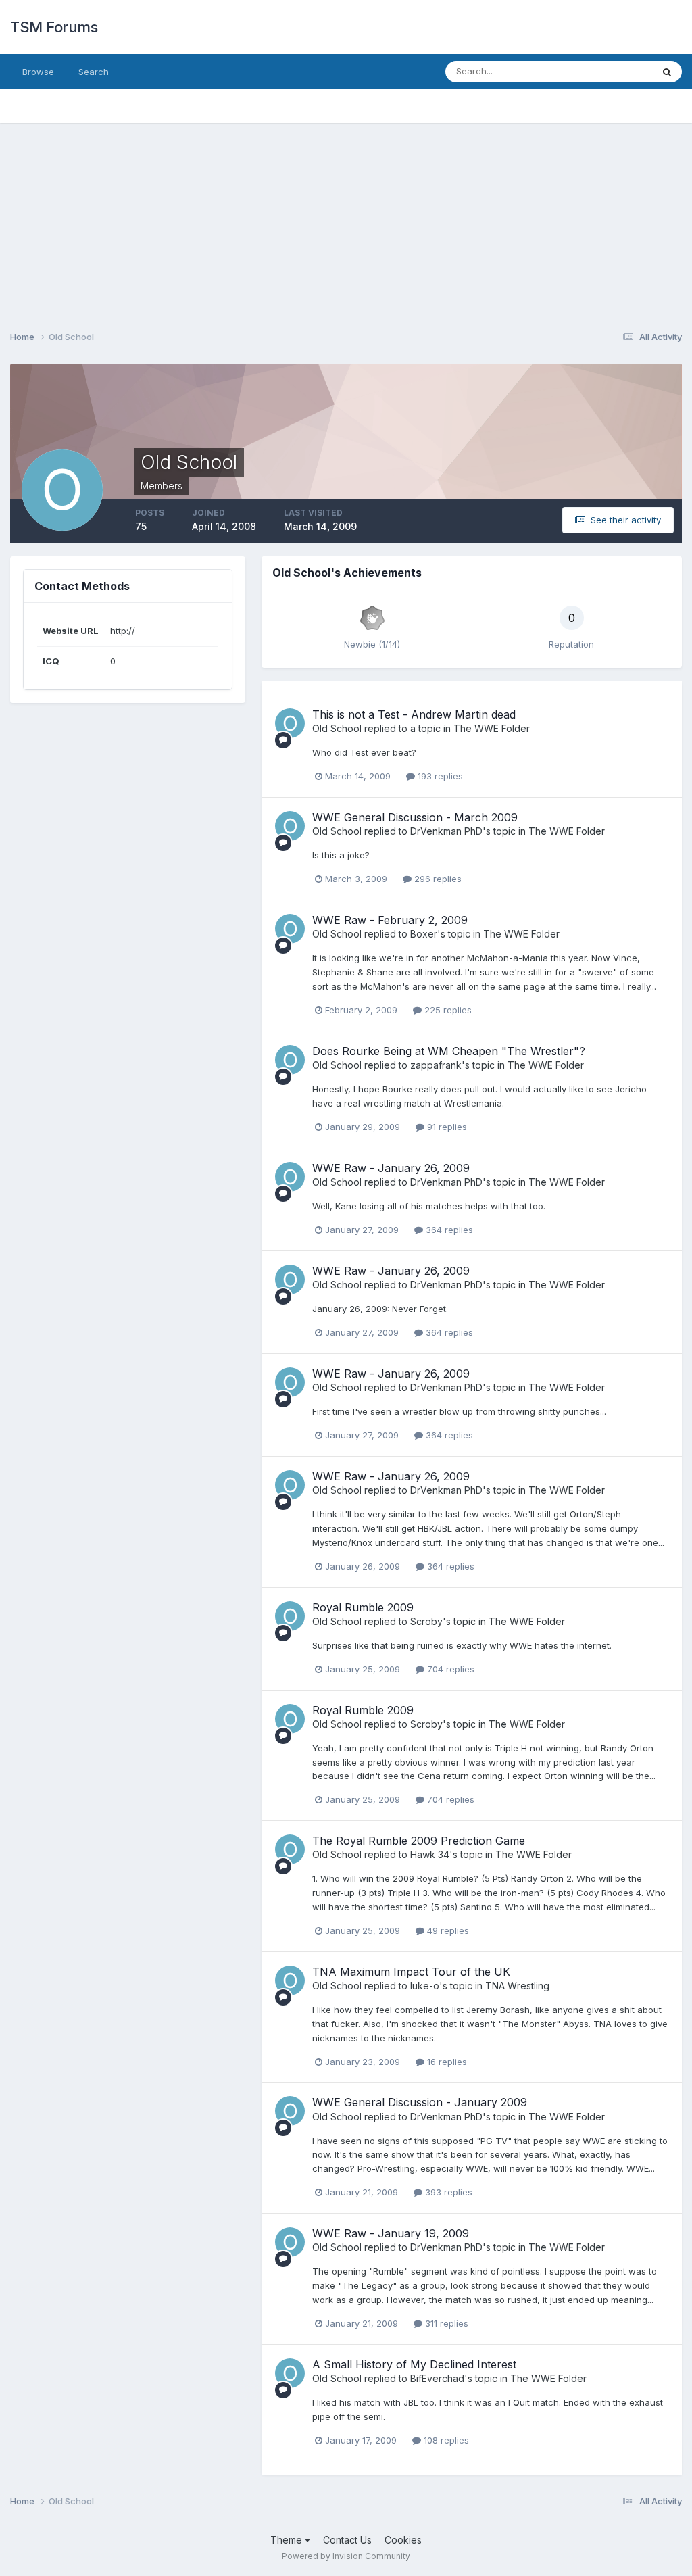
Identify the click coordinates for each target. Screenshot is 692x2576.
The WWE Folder (492, 728)
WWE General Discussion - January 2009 (420, 2102)
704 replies (449, 1669)
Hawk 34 (430, 1854)
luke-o (425, 1986)
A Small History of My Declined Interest (414, 2364)
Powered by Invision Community (346, 2556)
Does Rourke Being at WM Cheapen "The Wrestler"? (449, 1051)
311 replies (445, 2323)
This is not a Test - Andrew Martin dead (414, 714)
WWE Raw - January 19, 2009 (391, 2233)
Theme (288, 2540)
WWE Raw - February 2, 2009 (390, 920)
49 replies (447, 1930)
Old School (337, 728)
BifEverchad (437, 2378)
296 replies (437, 879)
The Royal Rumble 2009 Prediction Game (419, 1841)
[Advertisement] (346, 218)
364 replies (448, 1230)
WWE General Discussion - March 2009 (415, 817)
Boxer (424, 934)
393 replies (447, 2192)
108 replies (445, 2440)
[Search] (667, 72)
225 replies (447, 1010)
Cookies (403, 2540)
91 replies (446, 1127)
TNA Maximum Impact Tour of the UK (411, 1972)
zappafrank (436, 1065)
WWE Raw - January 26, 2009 (391, 1168)
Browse (38, 72)
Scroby (426, 1621)
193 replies (439, 776)
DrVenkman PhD (446, 831)
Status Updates (603, 71)
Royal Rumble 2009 (363, 1607)
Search (94, 72)
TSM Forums (54, 27)
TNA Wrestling (517, 1986)
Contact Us (347, 2540)
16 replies (446, 2062)
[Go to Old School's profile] (290, 723)
